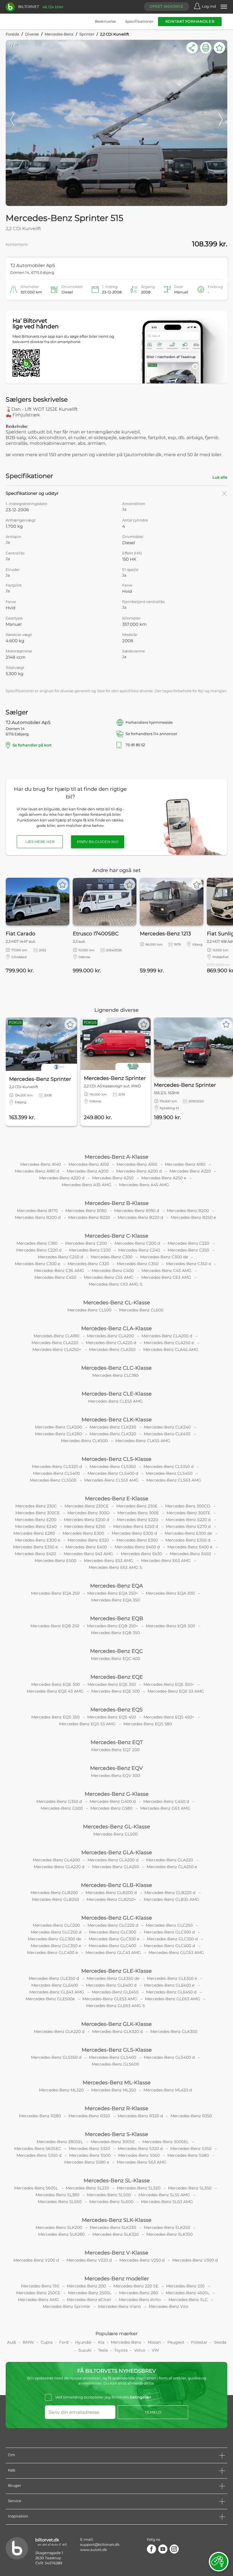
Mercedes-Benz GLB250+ (111, 1899)
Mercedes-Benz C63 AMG (166, 1277)
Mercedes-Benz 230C (36, 1506)
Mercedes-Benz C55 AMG (109, 1277)
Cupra (47, 2342)
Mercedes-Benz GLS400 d (169, 2057)
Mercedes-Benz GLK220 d (59, 2031)
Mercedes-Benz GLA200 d (113, 1860)
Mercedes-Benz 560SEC (38, 2149)
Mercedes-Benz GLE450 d (171, 1992)
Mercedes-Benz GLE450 (115, 1992)
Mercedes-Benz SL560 (60, 2202)
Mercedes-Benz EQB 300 (170, 1626)
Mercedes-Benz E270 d (188, 1526)
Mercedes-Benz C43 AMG (167, 1271)
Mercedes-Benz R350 (191, 2116)
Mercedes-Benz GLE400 (55, 1985)
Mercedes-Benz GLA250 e (172, 1867)
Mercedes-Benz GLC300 (113, 1932)
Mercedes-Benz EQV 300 (115, 1776)
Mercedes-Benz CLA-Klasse (116, 1328)
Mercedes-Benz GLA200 (56, 1860)
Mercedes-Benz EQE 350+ (169, 1684)
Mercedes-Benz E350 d (188, 1540)
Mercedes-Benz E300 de (188, 1533)
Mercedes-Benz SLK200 (59, 2227)
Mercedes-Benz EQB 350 (115, 1633)
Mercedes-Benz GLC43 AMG (113, 1953)
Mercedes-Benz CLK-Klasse (117, 1420)
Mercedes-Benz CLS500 (53, 1480)
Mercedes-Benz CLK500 (84, 1441)
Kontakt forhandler (190, 21)
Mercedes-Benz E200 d (87, 1520)
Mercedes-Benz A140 (40, 1164)
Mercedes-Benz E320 (88, 1540)
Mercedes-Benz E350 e (35, 1547)
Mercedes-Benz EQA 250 (55, 1593)
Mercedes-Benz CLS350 (113, 1467)
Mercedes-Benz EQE (117, 1677)
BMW (28, 2342)
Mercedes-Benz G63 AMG (165, 1808)
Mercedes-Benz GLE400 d (111, 1985)
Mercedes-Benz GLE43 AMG (57, 1992)
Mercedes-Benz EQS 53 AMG (87, 1724)
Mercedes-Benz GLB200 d (111, 1893)
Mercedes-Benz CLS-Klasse (116, 1459)
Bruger (14, 2485)
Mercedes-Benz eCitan (89, 2300)
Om (12, 2455)
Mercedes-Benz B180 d (137, 1211)
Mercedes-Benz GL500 (115, 1834)
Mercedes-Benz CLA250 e (169, 1343)
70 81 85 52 (172, 745)
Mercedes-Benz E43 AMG (88, 1554)
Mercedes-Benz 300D (89, 1513)
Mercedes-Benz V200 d (36, 2260)
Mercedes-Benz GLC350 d (172, 1939)
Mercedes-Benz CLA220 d (111, 1343)
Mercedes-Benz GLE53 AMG (110, 1999)
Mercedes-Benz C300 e (37, 1264)
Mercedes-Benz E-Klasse (117, 1499)
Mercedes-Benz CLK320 (113, 1434)
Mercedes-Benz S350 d (39, 2155)
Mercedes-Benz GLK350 (174, 2031)
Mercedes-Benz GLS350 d (56, 2057)
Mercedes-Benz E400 (86, 1547)
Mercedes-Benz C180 (37, 1243)
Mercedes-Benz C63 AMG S (116, 1284)
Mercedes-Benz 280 (139, 2293)
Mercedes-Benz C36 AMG (59, 1271)
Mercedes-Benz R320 (89, 2116)
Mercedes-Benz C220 (188, 1243)
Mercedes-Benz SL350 (190, 2188)
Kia (101, 2342)
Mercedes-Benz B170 (37, 1211)
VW (155, 2350)
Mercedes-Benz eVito (140, 2300)
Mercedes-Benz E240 (36, 1526)
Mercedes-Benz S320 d (140, 2149)
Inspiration (18, 2516)
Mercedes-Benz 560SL (36, 2188)
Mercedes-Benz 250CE (38, 2293)
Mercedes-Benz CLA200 (110, 1336)
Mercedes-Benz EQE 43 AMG (55, 1691)
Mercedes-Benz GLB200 (54, 1893)
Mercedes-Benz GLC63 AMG (176, 1953)
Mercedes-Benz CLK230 (113, 1427)
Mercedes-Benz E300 (83, 1533)
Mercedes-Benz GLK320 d (117, 2031)
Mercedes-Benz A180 (185, 1164)
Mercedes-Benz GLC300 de (54, 1939)
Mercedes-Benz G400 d (113, 1801)
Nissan (154, 2342)
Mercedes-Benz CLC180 (115, 1375)
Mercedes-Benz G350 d (59, 1801)
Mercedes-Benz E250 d (136, 1526)
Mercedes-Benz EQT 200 (115, 1750)
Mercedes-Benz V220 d (89, 2260)
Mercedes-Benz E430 (141, 1554)
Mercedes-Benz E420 (35, 1554)
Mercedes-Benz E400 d (137, 1547)
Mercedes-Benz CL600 (141, 1310)
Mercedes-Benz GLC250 (169, 1925)
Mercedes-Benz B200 (188, 1211)
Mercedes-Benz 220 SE (136, 2286)
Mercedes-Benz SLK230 (113, 2227)
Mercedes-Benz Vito (168, 2306)
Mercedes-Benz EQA (116, 1586)
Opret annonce (167, 6)
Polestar (199, 2342)
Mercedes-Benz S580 (188, 2155)
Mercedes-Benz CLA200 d (167, 1336)
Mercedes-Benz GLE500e (50, 1999)
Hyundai (83, 2342)
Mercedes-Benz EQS (116, 1710)
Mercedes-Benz (59, 34)
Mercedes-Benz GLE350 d (54, 1978)
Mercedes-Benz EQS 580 (148, 1724)
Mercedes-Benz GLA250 (116, 1867)
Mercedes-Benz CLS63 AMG (174, 1480)
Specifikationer (139, 21)
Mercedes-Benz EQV (116, 1768)
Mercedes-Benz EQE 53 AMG (176, 1691)
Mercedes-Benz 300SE (113, 2142)
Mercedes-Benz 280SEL (60, 2142)
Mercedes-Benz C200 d (137, 1243)
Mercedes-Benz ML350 (114, 2090)
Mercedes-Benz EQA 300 (170, 1593)
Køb (12, 2470)
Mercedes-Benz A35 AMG (87, 1185)
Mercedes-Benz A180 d (37, 1171)
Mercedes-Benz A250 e (164, 1178)
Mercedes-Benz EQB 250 (55, 1626)
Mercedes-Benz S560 (139, 2155)
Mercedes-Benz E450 (190, 1554)
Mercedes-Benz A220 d (62, 1178)
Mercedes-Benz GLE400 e (169, 1985)
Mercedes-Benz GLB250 (55, 1899)
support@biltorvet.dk (100, 2544)
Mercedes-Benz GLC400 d (169, 1946)
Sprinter (87, 34)
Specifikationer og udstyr (32, 493)
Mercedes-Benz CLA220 (55, 1343)
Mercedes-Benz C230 (90, 1250)
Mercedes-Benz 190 (40, 2286)
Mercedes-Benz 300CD (188, 1506)
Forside (13, 34)
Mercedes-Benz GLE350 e (172, 1978)
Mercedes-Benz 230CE (87, 1506)
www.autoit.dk (94, 2550)
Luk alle (220, 477)
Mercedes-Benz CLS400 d (113, 1473)
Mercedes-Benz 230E (137, 1506)
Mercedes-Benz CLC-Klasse (116, 1368)
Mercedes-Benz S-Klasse (116, 2134)
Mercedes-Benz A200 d (139, 1171)
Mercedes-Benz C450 (55, 1277)
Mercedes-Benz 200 (86, 2286)
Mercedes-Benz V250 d (142, 2260)
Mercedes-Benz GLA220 (169, 1860)
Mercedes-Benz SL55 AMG (164, 2195)
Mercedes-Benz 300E (138, 1513)
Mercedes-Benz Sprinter (66, 2306)
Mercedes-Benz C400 (113, 1271)
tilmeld (153, 2412)
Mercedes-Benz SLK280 (61, 2234)
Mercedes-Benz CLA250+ (57, 1349)
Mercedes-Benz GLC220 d (113, 1925)
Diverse (32, 34)
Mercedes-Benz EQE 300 (56, 1684)
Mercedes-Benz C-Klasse (116, 1236)
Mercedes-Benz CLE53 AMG (115, 1401)
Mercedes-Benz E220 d (188, 1520)
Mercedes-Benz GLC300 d (169, 1932)
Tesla (103, 2350)
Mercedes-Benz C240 (139, 1250)
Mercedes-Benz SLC (188, 2300)
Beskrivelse (105, 21)
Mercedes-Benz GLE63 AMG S (116, 2006)
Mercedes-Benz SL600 (111, 2202)
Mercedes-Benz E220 (137, 1520)
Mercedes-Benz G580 (111, 1808)
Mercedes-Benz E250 (85, 1526)
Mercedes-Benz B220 (89, 1217)
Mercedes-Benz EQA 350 (116, 1600)
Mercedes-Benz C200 (86, 1243)
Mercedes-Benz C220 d (39, 1250)
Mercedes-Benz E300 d (134, 1533)
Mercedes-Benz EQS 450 (112, 1717)
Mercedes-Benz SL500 (109, 2195)
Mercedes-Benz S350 (191, 2149)
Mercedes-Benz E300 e (38, 1540)
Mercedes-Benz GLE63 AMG (172, 1999)
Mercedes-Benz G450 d (166, 1801)
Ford (64, 2342)
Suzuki (85, 2350)
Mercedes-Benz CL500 (89, 1310)
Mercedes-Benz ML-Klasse (117, 2083)
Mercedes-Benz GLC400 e (52, 1953)
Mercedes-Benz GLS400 (113, 2057)
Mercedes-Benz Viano (119, 2306)
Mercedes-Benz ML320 (61, 2090)
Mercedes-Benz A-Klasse (116, 1157)
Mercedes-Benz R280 (40, 2116)
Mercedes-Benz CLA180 (56, 1336)
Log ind (209, 6)
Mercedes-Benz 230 (185, 2286)
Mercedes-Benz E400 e (190, 1547)
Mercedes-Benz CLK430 (167, 1434)
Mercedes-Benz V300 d (195, 2260)
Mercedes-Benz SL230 (87, 2188)
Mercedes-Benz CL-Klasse (117, 1303)
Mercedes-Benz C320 (88, 1264)
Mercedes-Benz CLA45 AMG (171, 1349)
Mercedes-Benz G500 (62, 1808)
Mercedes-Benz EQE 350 (112, 1684)
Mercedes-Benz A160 (137, 1164)
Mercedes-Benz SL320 (139, 2188)
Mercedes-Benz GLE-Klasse (116, 1971)
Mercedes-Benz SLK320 (116, 2234)
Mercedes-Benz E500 (55, 1561)
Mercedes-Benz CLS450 (169, 1473)
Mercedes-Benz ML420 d (168, 2090)
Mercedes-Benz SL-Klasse (117, 2181)
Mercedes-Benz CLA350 (112, 1349)
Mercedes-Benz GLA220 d (59, 1867)
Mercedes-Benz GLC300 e (114, 1939)
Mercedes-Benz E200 (36, 1520)
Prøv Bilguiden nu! (98, 842)
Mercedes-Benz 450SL (188, 2293)
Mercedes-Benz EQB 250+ (113, 1626)
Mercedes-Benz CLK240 (167, 1427)
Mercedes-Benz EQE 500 (116, 1691)
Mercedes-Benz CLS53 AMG (111, 1480)
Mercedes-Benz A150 (89, 1164)
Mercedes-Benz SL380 (57, 2195)
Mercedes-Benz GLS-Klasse (117, 2050)
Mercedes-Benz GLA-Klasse (117, 1853)
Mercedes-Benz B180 (86, 1211)
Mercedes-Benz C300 (112, 1257)
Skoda (220, 2342)
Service (15, 2501)
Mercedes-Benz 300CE (38, 1513)
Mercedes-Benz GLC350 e (56, 1946)
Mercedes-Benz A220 (190, 1171)
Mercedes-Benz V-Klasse (116, 2253)
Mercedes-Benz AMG (39, 2300)
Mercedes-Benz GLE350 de (113, 1978)
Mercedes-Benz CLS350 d (168, 1467)
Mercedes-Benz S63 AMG (142, 2162)
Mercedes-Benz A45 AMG (144, 1185)
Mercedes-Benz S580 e (87, 2162)
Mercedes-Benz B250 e (193, 1217)
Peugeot (176, 2342)
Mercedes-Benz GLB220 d (170, 1893)
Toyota (121, 2350)
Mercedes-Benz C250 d (60, 1257)
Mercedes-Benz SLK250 (167, 2227)
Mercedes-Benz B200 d (38, 1217)
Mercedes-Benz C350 (138, 1264)
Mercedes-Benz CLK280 (58, 1434)
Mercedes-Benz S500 (90, 2155)
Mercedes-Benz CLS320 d (57, 1467)
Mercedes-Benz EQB (117, 1618)
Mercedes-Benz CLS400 (56, 1473)
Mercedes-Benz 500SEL (166, 2142)
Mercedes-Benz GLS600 (115, 2064)
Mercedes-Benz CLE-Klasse (117, 1394)
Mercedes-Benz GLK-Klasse (116, 2024)
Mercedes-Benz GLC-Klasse (117, 1918)
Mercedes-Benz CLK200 (58, 1427)
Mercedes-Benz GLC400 (112, 1946)
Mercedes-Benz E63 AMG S (115, 1567)
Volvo (140, 2350)
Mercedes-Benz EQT (117, 1742)
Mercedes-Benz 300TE (188, 1513)
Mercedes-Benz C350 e (188, 1264)
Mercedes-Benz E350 (137, 1540)
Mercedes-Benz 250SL (90, 2293)
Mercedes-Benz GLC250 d (56, 1932)
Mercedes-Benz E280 (34, 1533)
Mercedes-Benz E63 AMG (166, 1561)
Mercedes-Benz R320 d (140, 2116)
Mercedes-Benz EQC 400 (116, 1659)
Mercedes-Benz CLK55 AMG (143, 1441)
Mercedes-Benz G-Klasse (117, 1794)
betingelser (141, 2397)
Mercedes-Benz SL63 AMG (167, 2202)
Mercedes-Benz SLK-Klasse (117, 2220)
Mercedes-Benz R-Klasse (116, 2108)
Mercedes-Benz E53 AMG (109, 1561)
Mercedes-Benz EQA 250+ (113, 1593)
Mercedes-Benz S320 (89, 2149)
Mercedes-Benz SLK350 (169, 2234)
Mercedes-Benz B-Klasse (117, 1203)
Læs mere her (40, 842)
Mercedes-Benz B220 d (140, 1217)
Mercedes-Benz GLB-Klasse (116, 1885)
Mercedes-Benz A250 (113, 1178)
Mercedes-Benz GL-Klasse (116, 1827)
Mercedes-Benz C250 (188, 1250)
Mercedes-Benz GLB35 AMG (171, 1899)
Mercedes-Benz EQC (116, 1651)
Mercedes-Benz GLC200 (56, 1925)
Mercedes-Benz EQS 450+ (169, 1717)
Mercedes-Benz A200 (88, 1171)
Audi (12, 2342)
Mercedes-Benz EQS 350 (55, 1717)
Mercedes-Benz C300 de (164, 1257)
